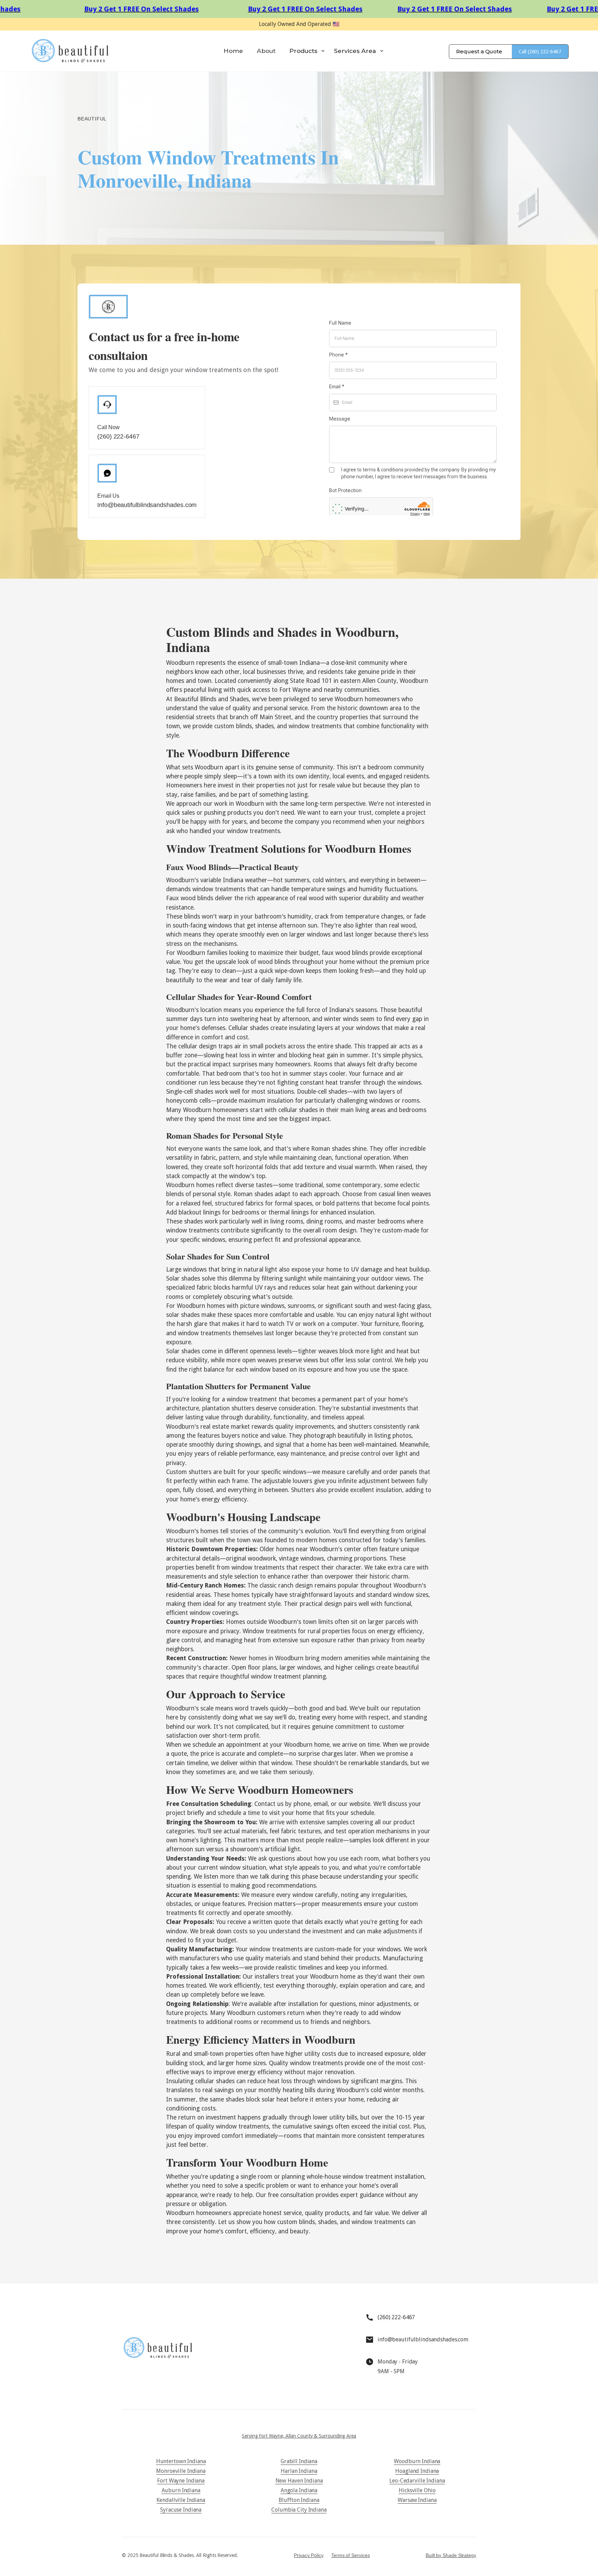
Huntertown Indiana (181, 2461)
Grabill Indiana (299, 2461)
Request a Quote (479, 51)
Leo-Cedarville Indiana (417, 2481)
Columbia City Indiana (299, 2510)
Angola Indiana (299, 2490)
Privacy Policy (309, 2555)
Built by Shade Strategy (451, 2555)
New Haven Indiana (299, 2481)
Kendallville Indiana (181, 2500)
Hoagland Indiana (417, 2471)
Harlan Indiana (299, 2471)
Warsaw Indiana (417, 2500)
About (266, 51)
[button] (308, 51)
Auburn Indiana (181, 2490)
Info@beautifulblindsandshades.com (147, 505)
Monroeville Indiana (181, 2471)
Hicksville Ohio (417, 2490)
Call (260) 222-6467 (540, 52)
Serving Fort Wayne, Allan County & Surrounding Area (299, 2436)
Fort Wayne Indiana (181, 2481)
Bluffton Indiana (299, 2500)
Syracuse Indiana (181, 2510)
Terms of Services (351, 2555)
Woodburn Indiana (417, 2461)
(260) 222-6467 (118, 436)
